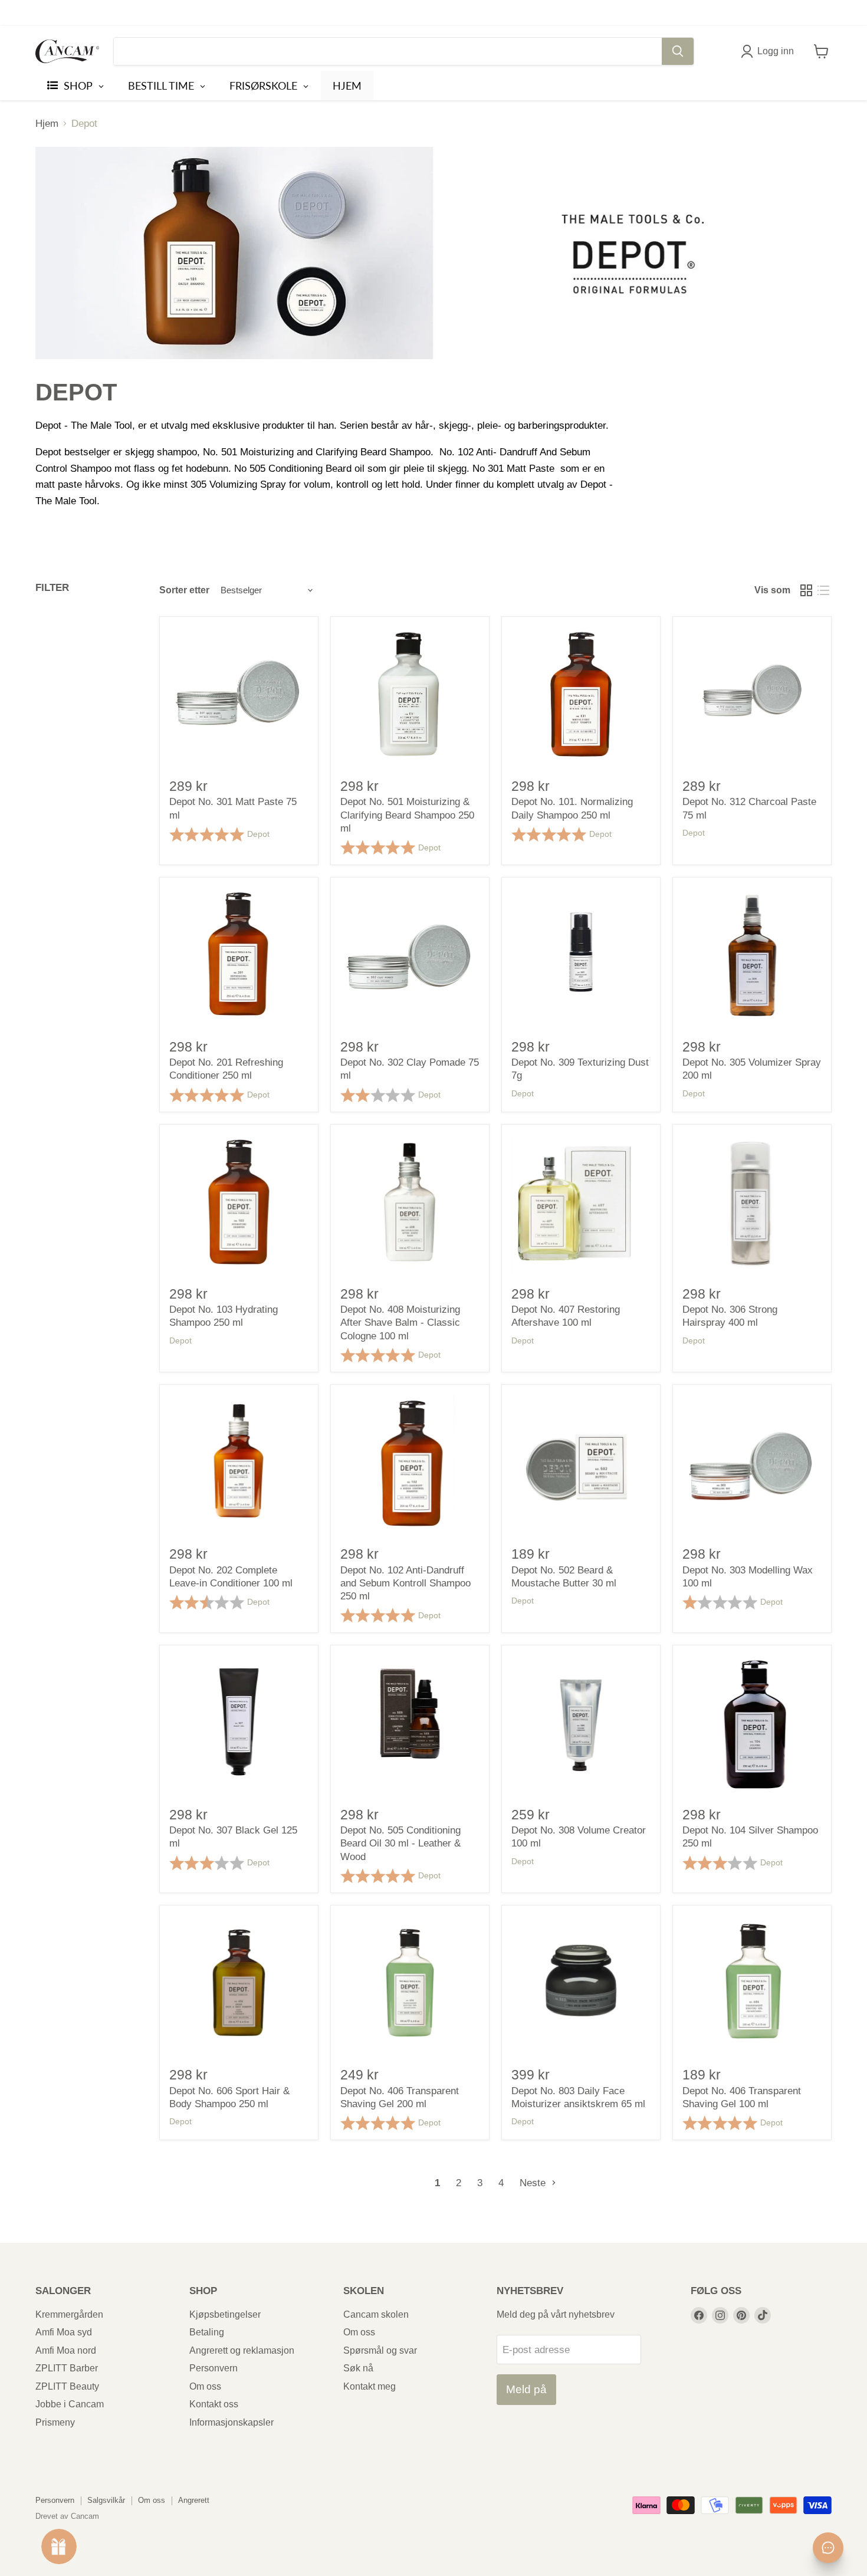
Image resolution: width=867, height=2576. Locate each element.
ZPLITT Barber (67, 2368)
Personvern (214, 2368)
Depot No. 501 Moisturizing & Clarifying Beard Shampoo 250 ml (407, 815)
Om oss (205, 2386)
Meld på (526, 2389)
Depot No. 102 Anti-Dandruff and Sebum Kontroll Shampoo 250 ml (405, 1583)
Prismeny (55, 2422)
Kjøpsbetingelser (225, 2314)
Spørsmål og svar (380, 2350)
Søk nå (358, 2368)
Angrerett (194, 2500)
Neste (534, 2183)
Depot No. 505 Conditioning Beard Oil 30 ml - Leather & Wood (400, 1844)
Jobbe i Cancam (70, 2404)
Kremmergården (69, 2314)
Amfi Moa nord (66, 2350)
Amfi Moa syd (64, 2332)
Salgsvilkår (106, 2500)
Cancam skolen (376, 2314)
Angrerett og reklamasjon (242, 2350)
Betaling (207, 2332)
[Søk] (678, 51)
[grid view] (807, 591)
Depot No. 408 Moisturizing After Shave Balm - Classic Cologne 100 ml (400, 1323)
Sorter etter (184, 590)
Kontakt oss (214, 2404)
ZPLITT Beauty (67, 2386)
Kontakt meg (370, 2386)
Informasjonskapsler (231, 2422)
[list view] (824, 591)
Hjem (47, 124)
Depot (258, 834)
